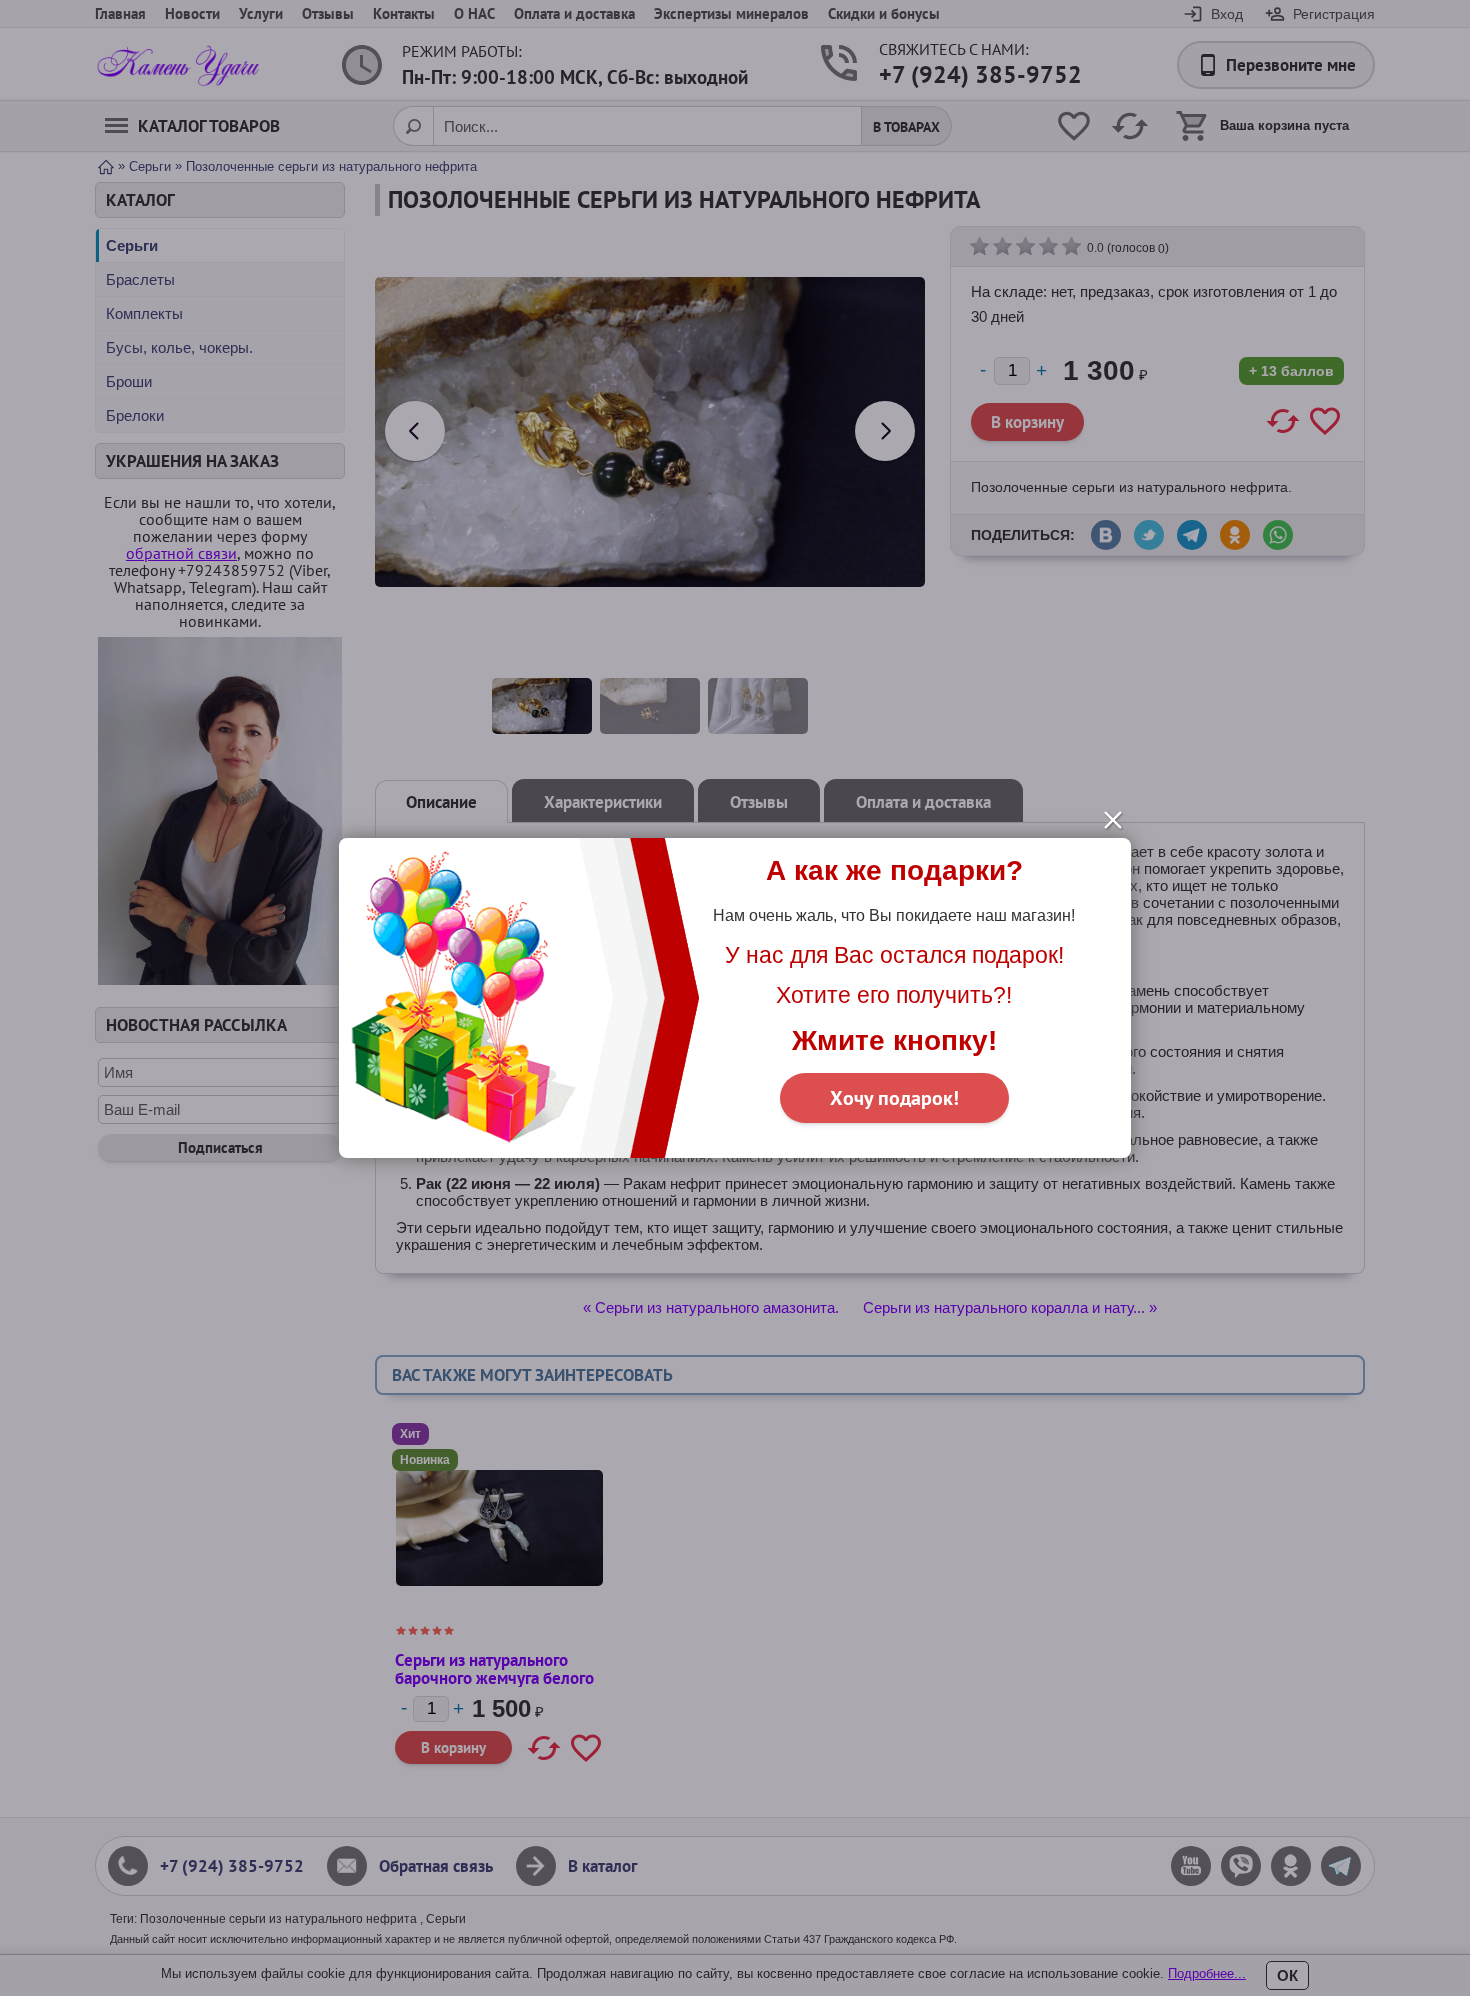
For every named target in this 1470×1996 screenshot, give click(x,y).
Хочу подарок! (894, 1098)
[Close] (1113, 820)
